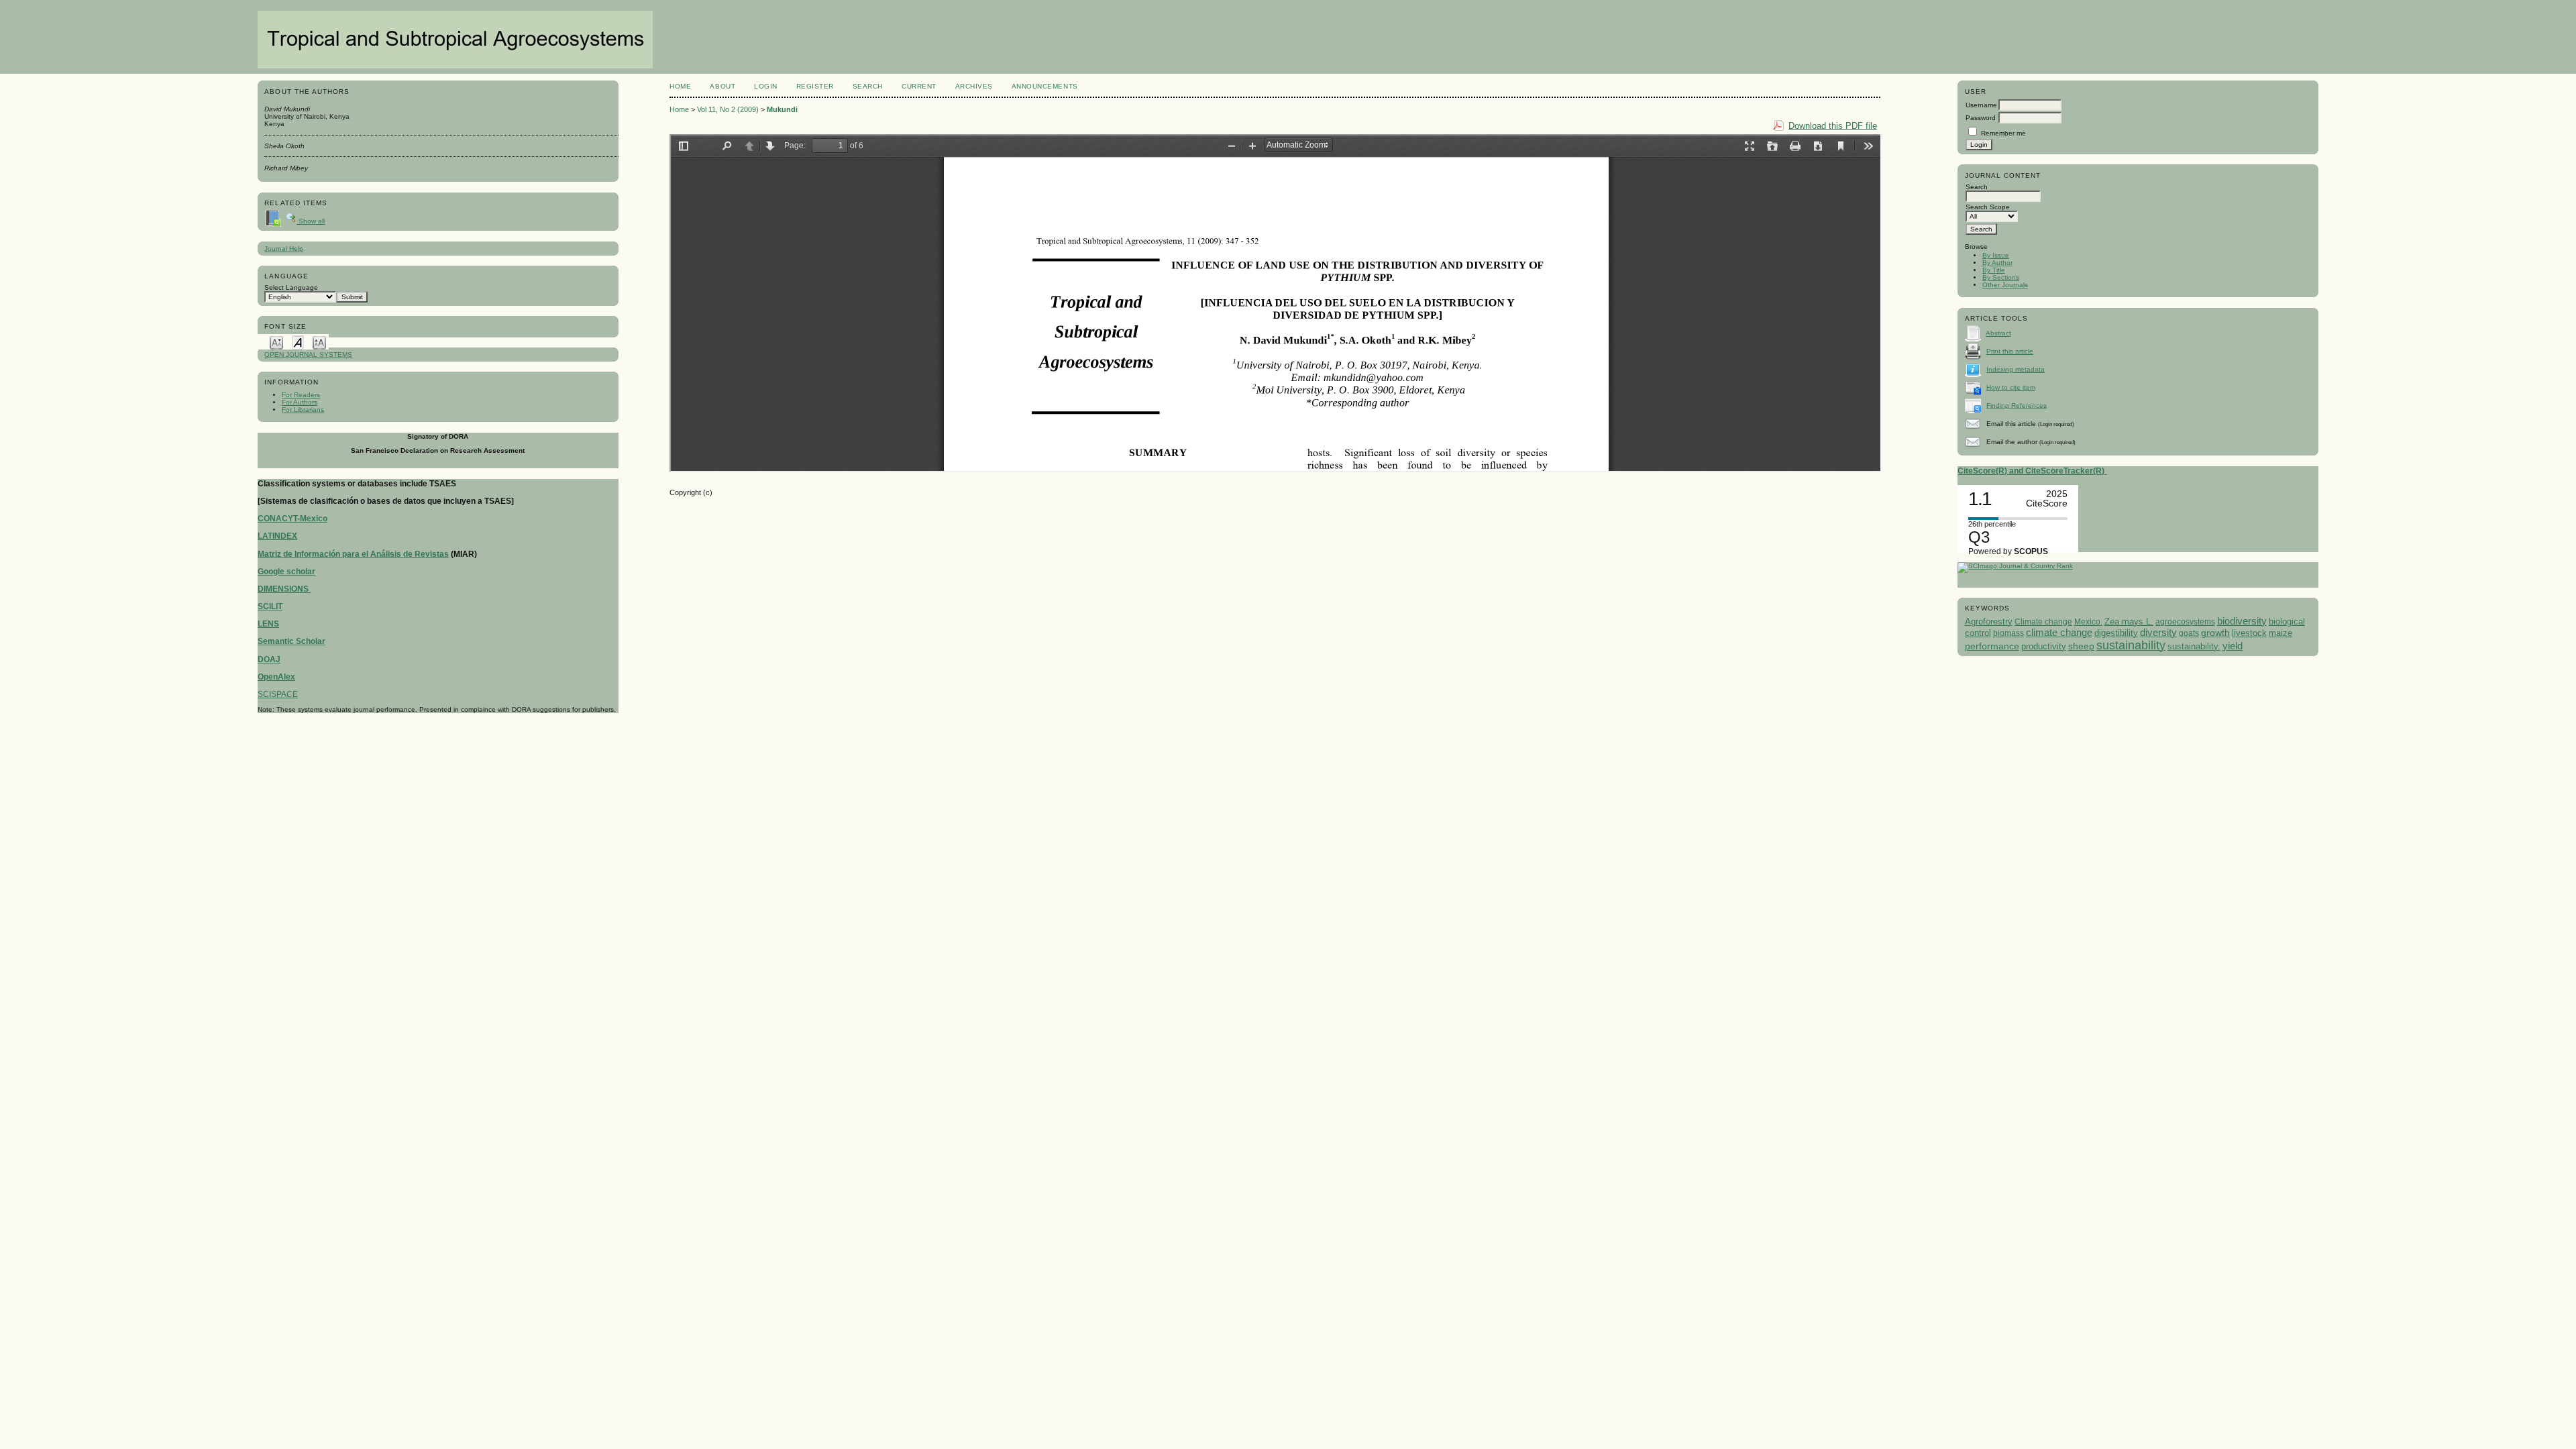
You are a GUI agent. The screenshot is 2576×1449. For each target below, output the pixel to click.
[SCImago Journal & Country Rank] (2015, 566)
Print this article (2010, 351)
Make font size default (298, 342)
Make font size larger (319, 342)
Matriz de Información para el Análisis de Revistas (353, 554)
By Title (1994, 270)
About (722, 86)
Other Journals (2005, 285)
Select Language (291, 287)
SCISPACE (278, 694)
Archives (974, 86)
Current (919, 86)
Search (868, 86)
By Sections (2001, 277)
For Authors (300, 402)
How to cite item (2011, 387)
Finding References (2017, 406)
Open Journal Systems (308, 355)
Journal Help (284, 249)
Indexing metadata (2016, 369)
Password (1981, 118)
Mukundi (782, 109)
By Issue (1996, 255)
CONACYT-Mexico (292, 519)
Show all (311, 221)
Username (1981, 105)
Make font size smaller (276, 342)
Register (815, 86)
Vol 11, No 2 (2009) (728, 109)
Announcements (1045, 86)
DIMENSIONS (284, 589)
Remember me (2003, 133)
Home (680, 86)
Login (766, 86)
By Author (1997, 263)
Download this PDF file (1833, 126)
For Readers (301, 395)
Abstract (1998, 333)
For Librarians (303, 410)
